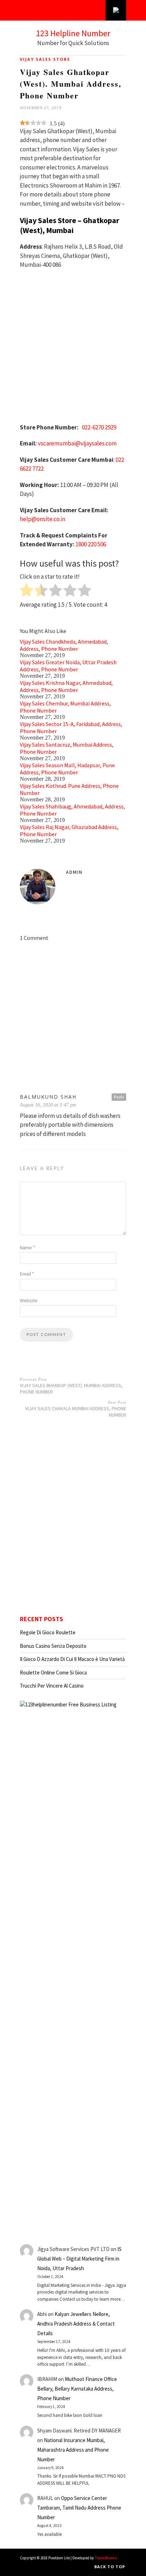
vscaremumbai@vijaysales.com (77, 443)
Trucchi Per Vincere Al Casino (52, 1686)
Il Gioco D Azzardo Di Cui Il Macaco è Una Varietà (72, 1659)
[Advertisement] (73, 350)
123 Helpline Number (73, 33)
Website (29, 1300)
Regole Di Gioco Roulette (48, 1632)
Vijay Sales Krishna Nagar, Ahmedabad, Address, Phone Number (66, 686)
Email (27, 1274)
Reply (119, 1097)
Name (27, 1248)
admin (74, 872)
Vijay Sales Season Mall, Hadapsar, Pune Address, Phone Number (67, 769)
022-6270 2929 (99, 427)
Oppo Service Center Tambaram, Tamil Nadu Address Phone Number (79, 2508)
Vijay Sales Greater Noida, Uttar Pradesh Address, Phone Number (68, 666)
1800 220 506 (91, 544)
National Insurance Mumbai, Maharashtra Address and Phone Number (73, 2450)
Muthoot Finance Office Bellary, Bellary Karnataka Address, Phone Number (77, 2389)
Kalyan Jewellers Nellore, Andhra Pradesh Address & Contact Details (76, 2324)
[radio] (26, 591)
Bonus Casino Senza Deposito (53, 1646)
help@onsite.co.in (43, 519)
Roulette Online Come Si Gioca (53, 1673)
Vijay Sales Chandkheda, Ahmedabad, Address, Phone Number (64, 645)
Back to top (110, 2567)
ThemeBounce (106, 2558)
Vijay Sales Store (45, 59)
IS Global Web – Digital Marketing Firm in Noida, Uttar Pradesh (79, 2259)
